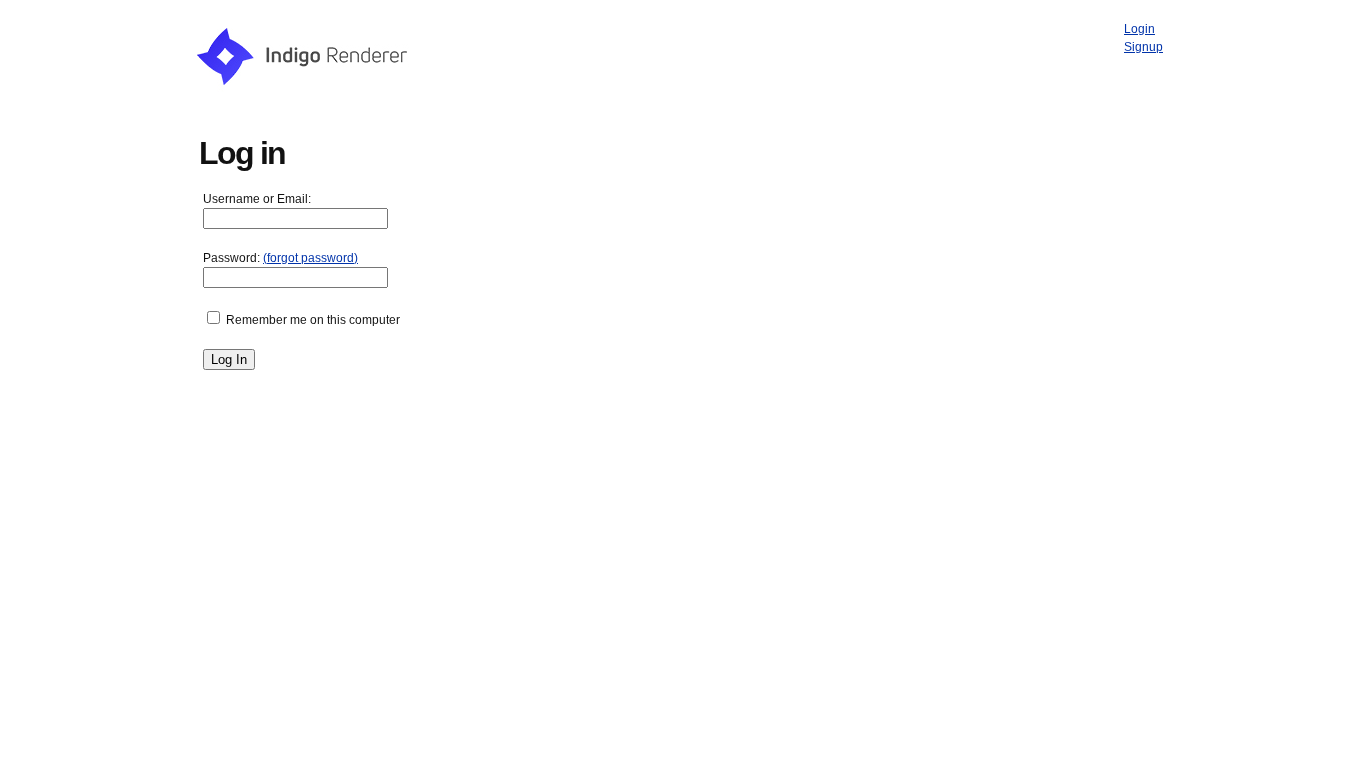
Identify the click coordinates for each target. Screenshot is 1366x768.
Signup (1143, 47)
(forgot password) (310, 258)
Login (1139, 29)
